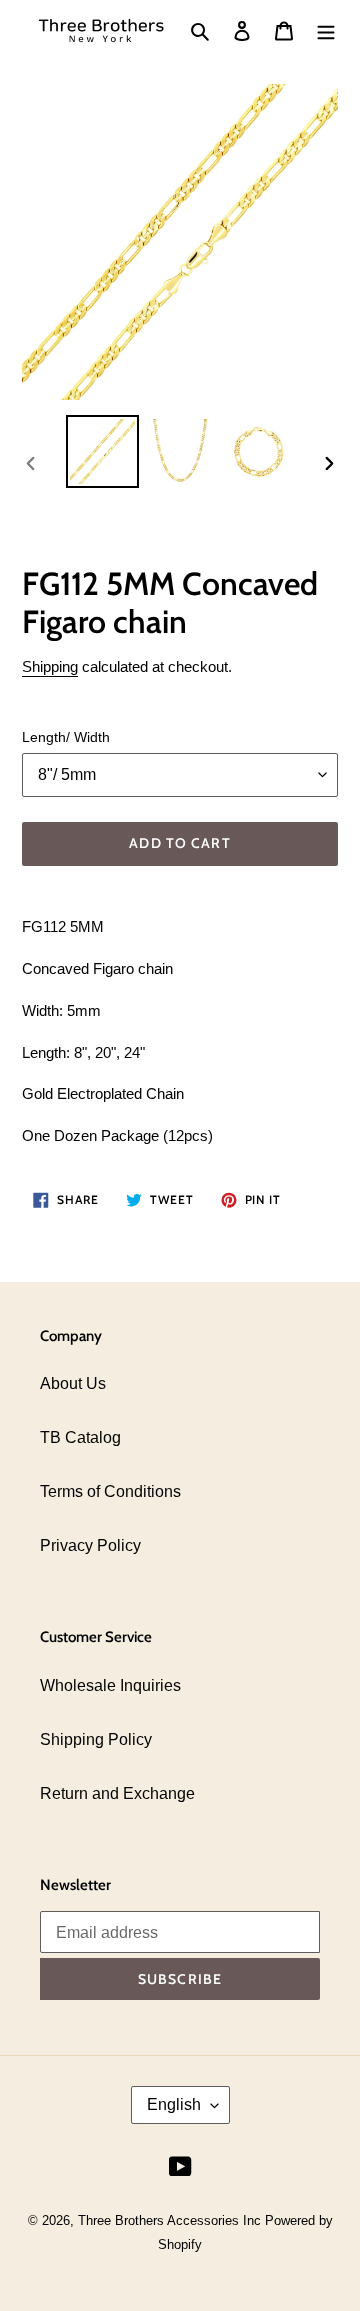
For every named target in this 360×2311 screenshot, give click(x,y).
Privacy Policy (90, 1545)
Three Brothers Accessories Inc (171, 2220)
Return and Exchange (117, 1793)
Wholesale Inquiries (110, 1685)
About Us (73, 1383)
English (174, 2104)
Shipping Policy (96, 1739)
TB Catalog (80, 1437)
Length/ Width (66, 737)
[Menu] (326, 31)
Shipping (50, 666)
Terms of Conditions (110, 1491)
